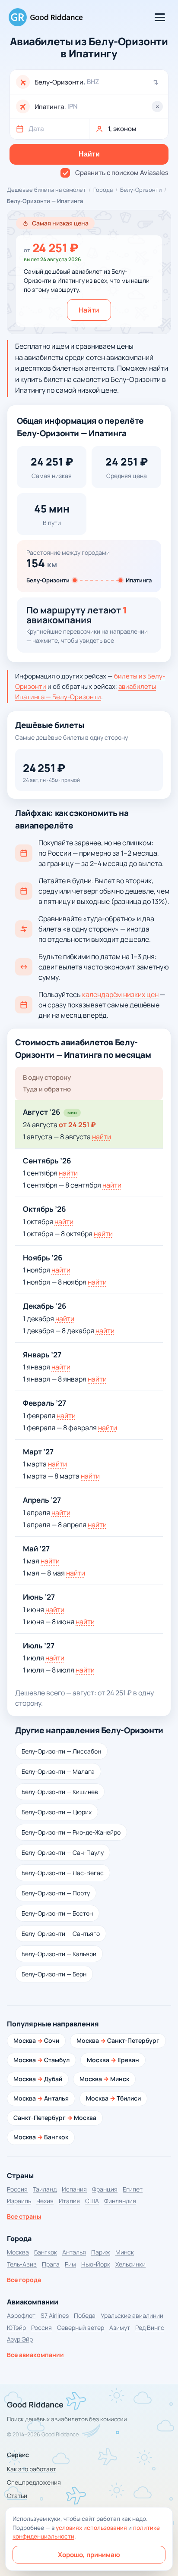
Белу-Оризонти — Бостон (57, 1913)
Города (103, 190)
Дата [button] (36, 129)
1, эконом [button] (122, 129)
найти (102, 1137)
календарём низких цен (120, 994)
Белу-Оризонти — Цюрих (57, 1812)
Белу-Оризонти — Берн (54, 1974)
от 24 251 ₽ (77, 1125)
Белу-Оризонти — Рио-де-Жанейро (71, 1832)
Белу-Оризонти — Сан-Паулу (63, 1852)
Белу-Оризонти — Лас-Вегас (63, 1873)
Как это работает (32, 2469)
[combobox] (98, 82)
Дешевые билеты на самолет (46, 190)
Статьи (17, 2496)
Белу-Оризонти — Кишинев (60, 1792)
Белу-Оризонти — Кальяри (59, 1954)
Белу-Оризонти (141, 190)
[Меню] (160, 17)
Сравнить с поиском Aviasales (122, 173)
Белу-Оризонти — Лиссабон (61, 1751)
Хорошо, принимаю (89, 2555)
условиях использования (91, 2528)
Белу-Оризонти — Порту (56, 1893)
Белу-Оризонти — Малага (58, 1771)
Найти (89, 310)
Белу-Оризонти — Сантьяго (61, 1934)
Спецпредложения (34, 2482)
